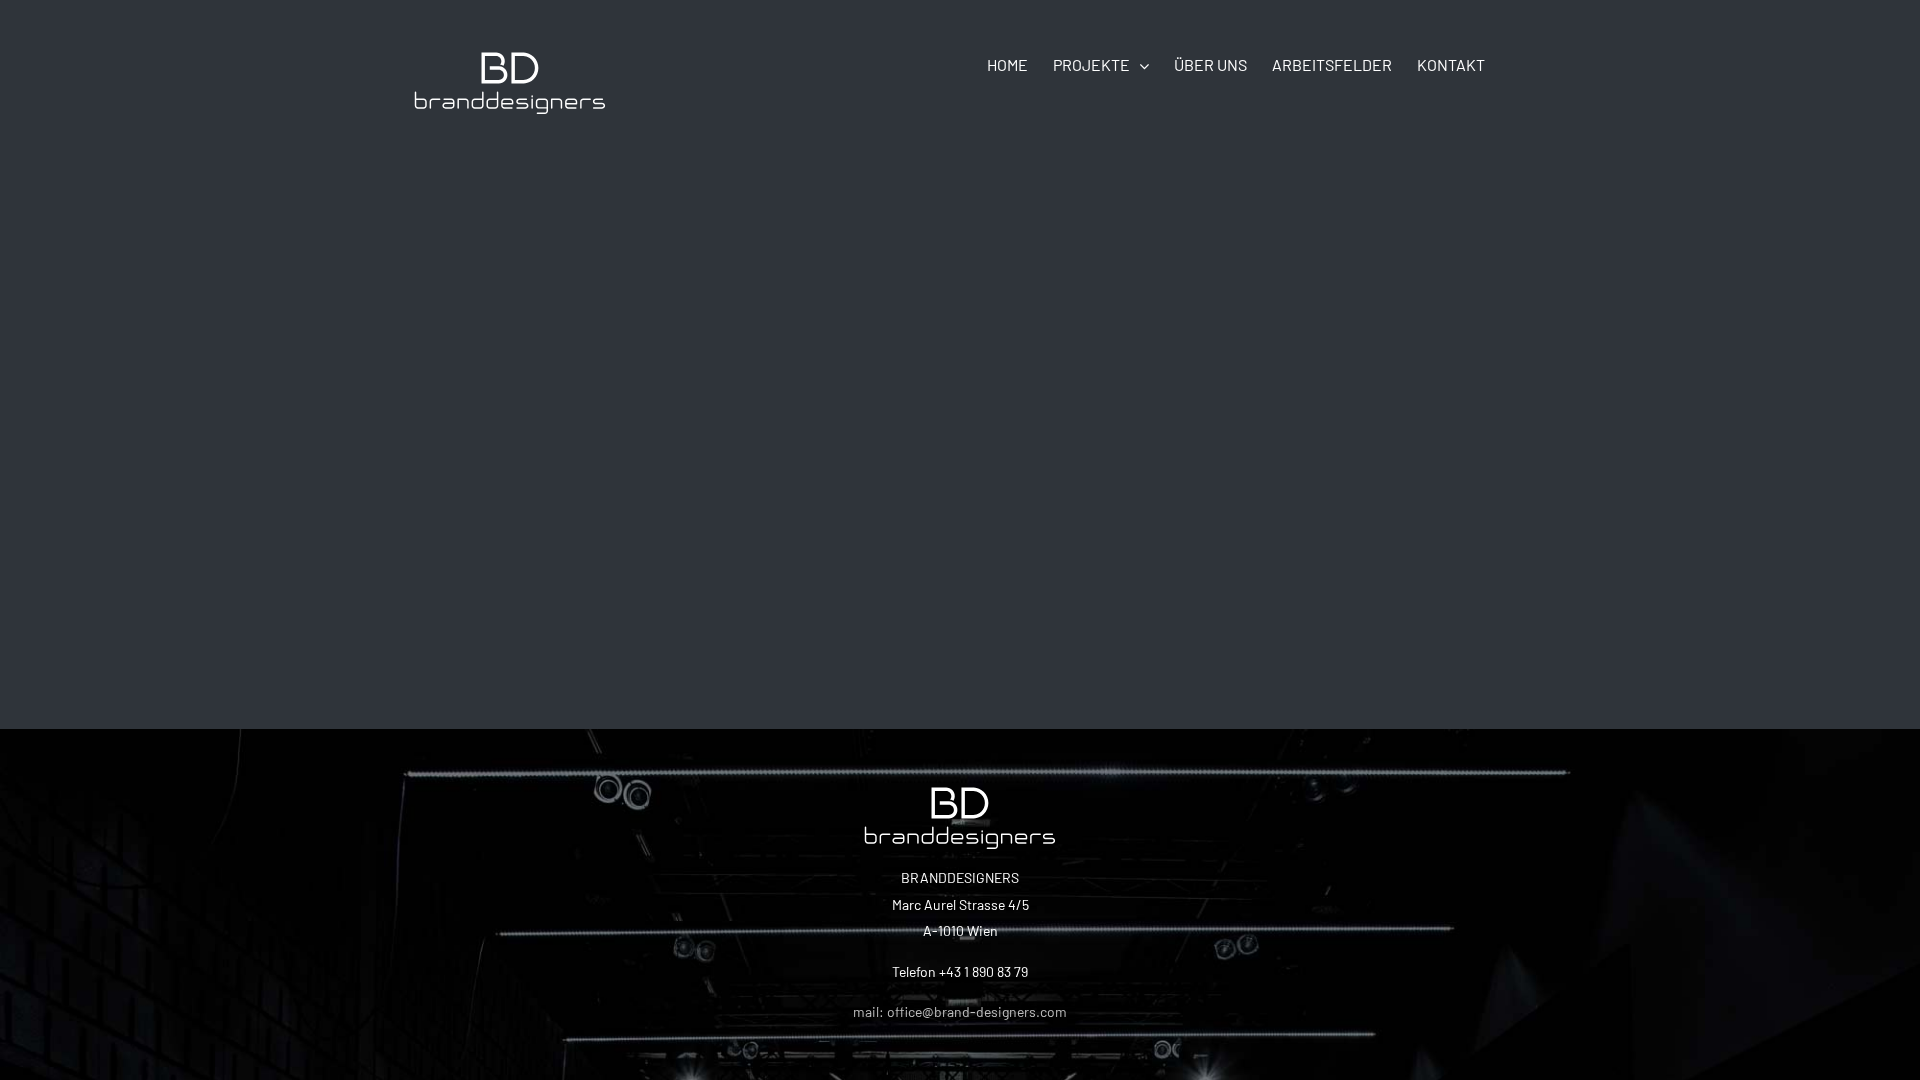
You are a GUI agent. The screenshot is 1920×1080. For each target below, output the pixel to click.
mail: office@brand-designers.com (960, 1011)
